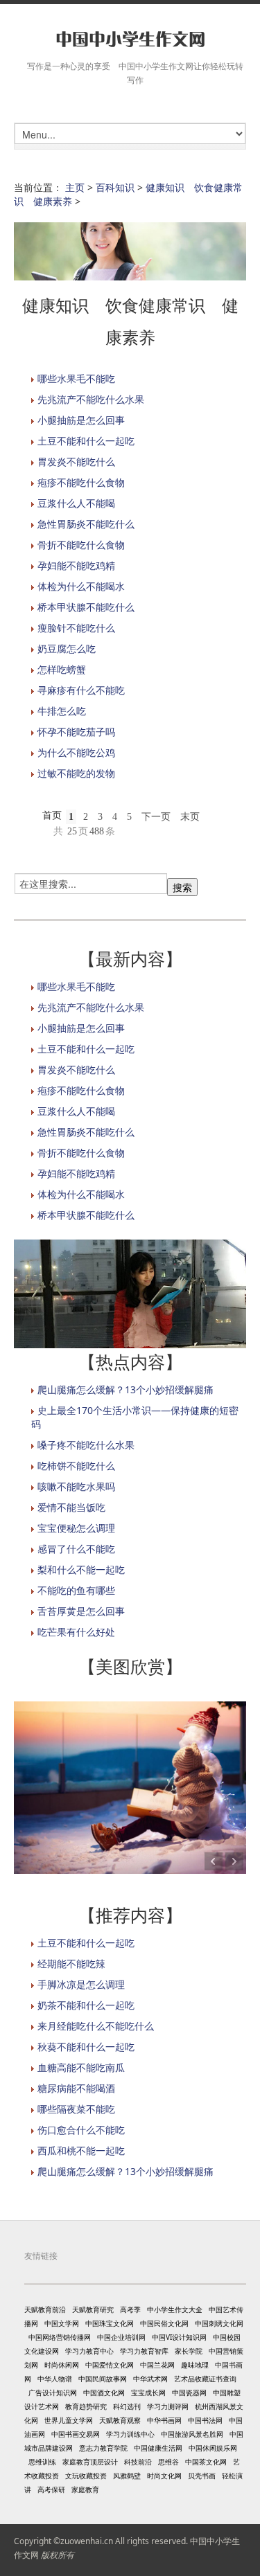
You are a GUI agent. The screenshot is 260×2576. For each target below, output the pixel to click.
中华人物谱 (55, 2379)
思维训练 (42, 2462)
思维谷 (168, 2462)
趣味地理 (195, 2365)
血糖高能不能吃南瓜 (81, 2067)
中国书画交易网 (76, 2434)
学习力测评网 (168, 2406)
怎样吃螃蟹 (62, 669)
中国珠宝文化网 (110, 2323)
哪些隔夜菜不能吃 (76, 2109)
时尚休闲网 (62, 2365)
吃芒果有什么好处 (76, 1632)
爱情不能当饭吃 (71, 1507)
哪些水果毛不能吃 (76, 378)
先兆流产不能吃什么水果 (91, 399)
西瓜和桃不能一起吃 (81, 2150)
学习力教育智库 (144, 2351)
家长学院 (189, 2351)
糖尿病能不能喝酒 (76, 2088)
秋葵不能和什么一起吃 (86, 2047)
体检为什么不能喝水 (81, 586)
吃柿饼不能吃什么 (76, 1466)
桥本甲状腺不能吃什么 (86, 607)
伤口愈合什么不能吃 (81, 2130)
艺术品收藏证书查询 (205, 2379)
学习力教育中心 (89, 2351)
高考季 (130, 2309)
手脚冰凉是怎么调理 (81, 1984)
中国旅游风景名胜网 (192, 2434)
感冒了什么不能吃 (76, 1549)
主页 (75, 187)
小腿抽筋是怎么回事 (81, 420)
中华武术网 (150, 2379)
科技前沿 (138, 2462)
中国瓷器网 (189, 2392)
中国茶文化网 (206, 2462)
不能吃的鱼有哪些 (76, 1590)
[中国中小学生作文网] (130, 40)
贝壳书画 (202, 2476)
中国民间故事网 (103, 2379)
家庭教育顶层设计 (90, 2462)
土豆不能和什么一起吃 (86, 441)
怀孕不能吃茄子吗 (76, 732)
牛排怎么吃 (62, 711)
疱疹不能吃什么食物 (81, 482)
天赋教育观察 (120, 2420)
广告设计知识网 (53, 2392)
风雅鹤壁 (127, 2476)
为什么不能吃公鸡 (76, 752)
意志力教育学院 (103, 2448)
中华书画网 (164, 2420)
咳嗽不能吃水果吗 (76, 1486)
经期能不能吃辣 (71, 1964)
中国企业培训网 (121, 2337)
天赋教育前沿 (45, 2309)
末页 (190, 817)
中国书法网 (205, 2420)
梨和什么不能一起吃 (81, 1569)
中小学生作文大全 (175, 2309)
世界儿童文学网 (69, 2420)
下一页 (156, 817)
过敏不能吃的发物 (76, 773)
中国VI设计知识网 (179, 2337)
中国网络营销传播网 (60, 2337)
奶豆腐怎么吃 (67, 649)
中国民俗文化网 (164, 2323)
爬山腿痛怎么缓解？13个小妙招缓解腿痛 (125, 1389)
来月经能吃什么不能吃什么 (96, 2026)
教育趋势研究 (86, 2406)
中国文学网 (62, 2323)
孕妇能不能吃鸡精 (76, 565)
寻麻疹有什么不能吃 (81, 690)
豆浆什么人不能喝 (76, 503)
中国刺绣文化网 (219, 2323)
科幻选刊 (127, 2406)
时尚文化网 (164, 2476)
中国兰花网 (157, 2365)
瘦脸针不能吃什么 (76, 628)
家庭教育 (85, 2489)
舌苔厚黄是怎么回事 (81, 1611)
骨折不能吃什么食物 (81, 545)
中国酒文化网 (104, 2392)
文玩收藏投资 (86, 2476)
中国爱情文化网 (110, 2365)
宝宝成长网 (148, 2392)
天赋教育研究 (93, 2309)
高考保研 (51, 2489)
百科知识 (115, 187)
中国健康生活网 (158, 2448)
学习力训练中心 (130, 2434)
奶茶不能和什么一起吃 (86, 2005)
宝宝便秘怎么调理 (76, 1528)
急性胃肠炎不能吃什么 (86, 524)
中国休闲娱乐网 (213, 2448)
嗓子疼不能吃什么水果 (86, 1445)
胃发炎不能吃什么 (76, 462)
